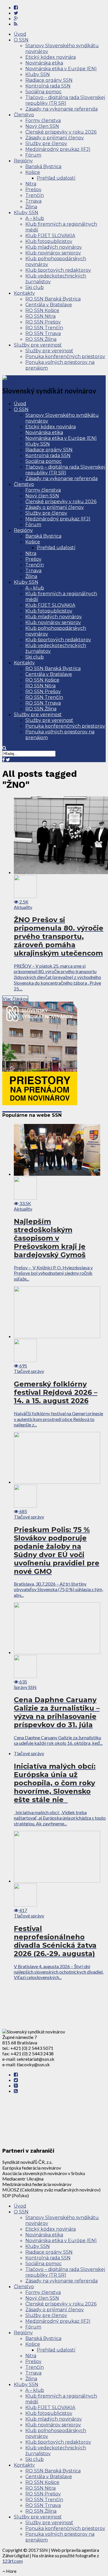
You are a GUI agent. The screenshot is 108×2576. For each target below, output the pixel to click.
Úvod (20, 34)
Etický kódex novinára (51, 57)
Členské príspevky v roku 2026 (61, 132)
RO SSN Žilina (41, 339)
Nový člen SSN (42, 126)
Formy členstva (43, 120)
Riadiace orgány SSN (49, 80)
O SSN (21, 40)
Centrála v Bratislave (49, 305)
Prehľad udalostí (56, 178)
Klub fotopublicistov (49, 241)
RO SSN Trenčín (44, 328)
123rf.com (13, 2561)
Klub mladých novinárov (54, 247)
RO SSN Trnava (43, 333)
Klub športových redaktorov (58, 270)
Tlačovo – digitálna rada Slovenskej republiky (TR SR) (65, 100)
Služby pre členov (46, 143)
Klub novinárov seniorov (53, 253)
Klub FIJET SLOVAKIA (50, 236)
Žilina (31, 207)
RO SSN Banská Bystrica (53, 299)
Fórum (33, 155)
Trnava (33, 201)
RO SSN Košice (42, 310)
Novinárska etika (44, 63)
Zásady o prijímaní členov (55, 138)
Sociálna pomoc (43, 92)
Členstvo (24, 115)
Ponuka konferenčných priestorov (65, 356)
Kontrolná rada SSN (48, 86)
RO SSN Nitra (40, 316)
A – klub (35, 218)
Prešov (33, 190)
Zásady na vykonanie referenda (61, 109)
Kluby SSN (38, 74)
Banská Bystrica (43, 167)
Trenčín (35, 195)
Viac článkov (15, 999)
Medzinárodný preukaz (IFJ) (58, 149)
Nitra (31, 184)
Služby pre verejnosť (38, 345)
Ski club (35, 287)
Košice (33, 172)
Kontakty (24, 293)
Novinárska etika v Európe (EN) (61, 69)
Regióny (23, 161)
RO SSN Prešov (43, 322)
